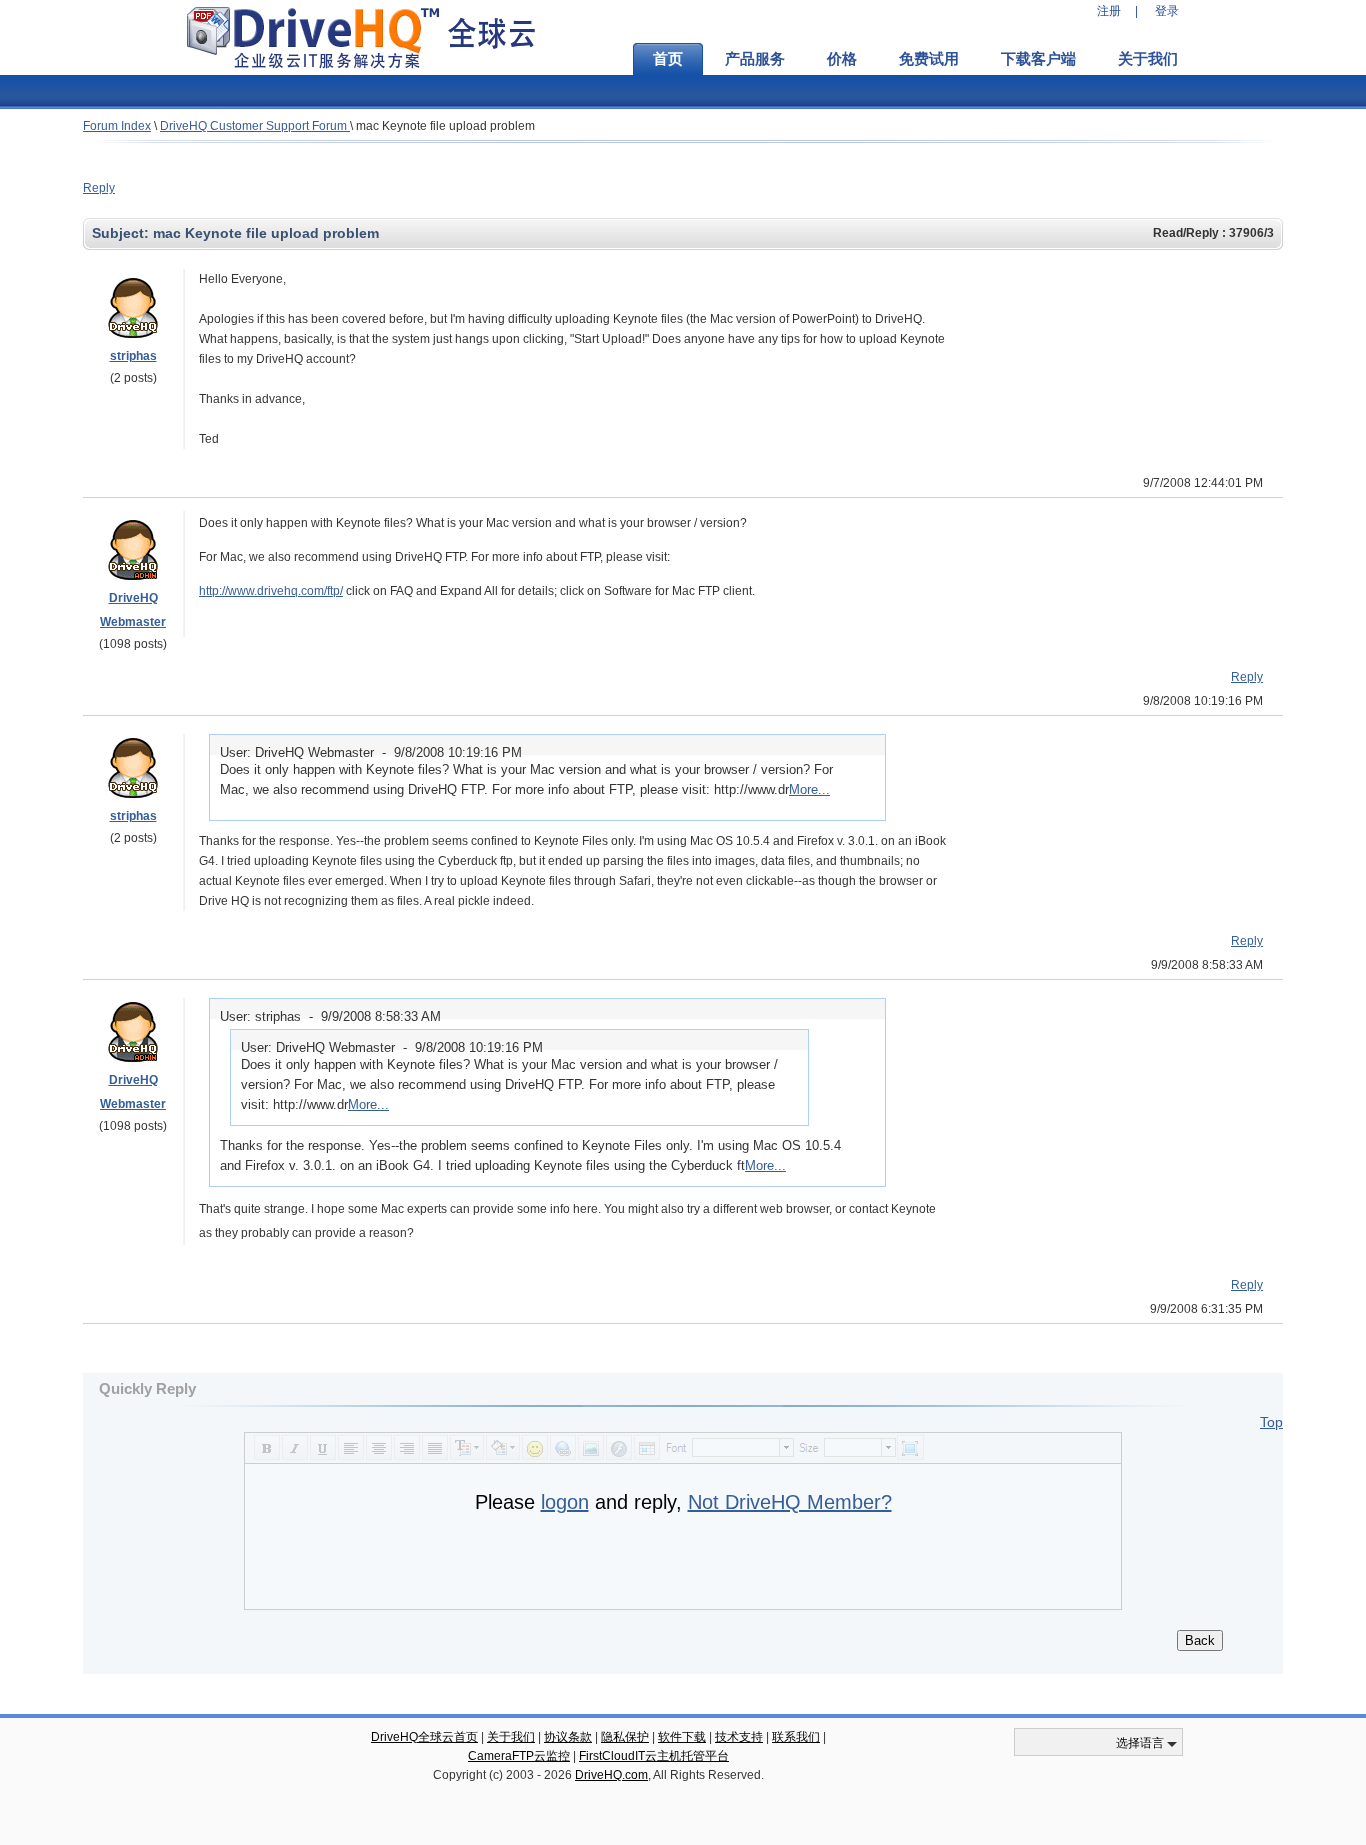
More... (809, 789)
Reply (99, 188)
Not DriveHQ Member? (790, 1502)
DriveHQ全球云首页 (424, 1737)
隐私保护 (625, 1737)
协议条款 (568, 1737)
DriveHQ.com (611, 1775)
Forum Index (117, 126)
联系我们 (796, 1737)
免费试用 (929, 59)
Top (1271, 1422)
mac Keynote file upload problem (445, 126)
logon (565, 1502)
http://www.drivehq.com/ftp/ (271, 591)
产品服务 (755, 59)
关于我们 (1148, 59)
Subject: (122, 233)
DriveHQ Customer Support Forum (255, 126)
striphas (133, 356)
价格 (842, 59)
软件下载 (682, 1737)
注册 (1109, 11)
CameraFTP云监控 (519, 1756)
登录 (1167, 11)
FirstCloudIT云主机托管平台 (654, 1756)
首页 (668, 59)
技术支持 (739, 1737)
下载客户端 (1038, 59)
